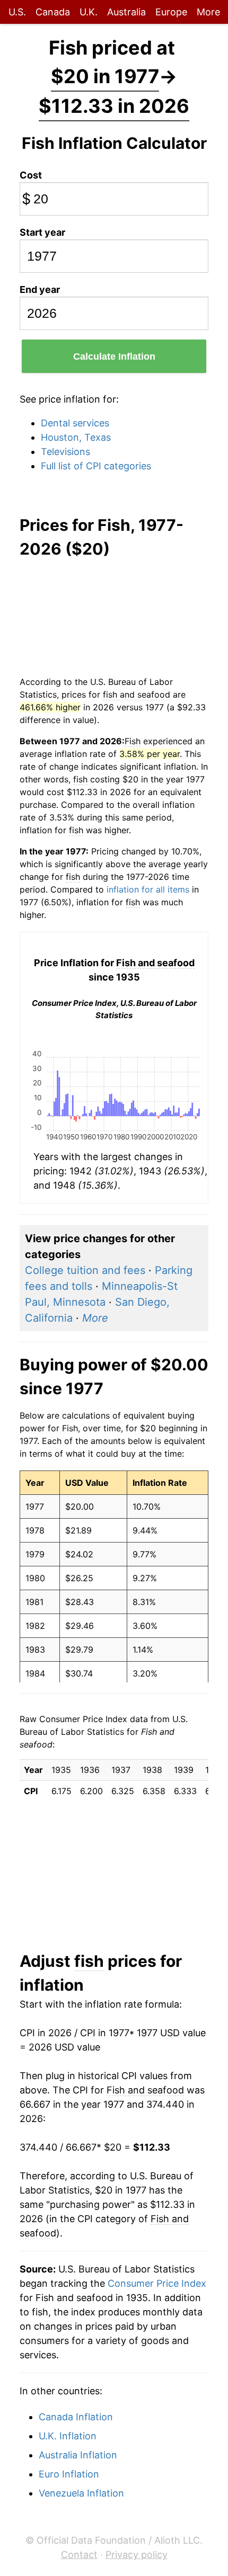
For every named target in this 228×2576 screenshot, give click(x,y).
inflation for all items (148, 889)
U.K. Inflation (68, 2436)
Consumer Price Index (157, 2283)
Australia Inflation (78, 2455)
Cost (31, 175)
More (208, 12)
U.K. (89, 12)
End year (40, 289)
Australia (126, 12)
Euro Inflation (69, 2474)
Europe (171, 12)
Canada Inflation (76, 2417)
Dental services (75, 423)
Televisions (65, 452)
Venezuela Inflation (81, 2493)
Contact (79, 2555)
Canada (53, 12)
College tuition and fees (85, 1270)
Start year (42, 232)
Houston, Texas (76, 437)
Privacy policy (137, 2555)
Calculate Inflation (114, 356)
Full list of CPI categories (96, 466)
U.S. (17, 12)
